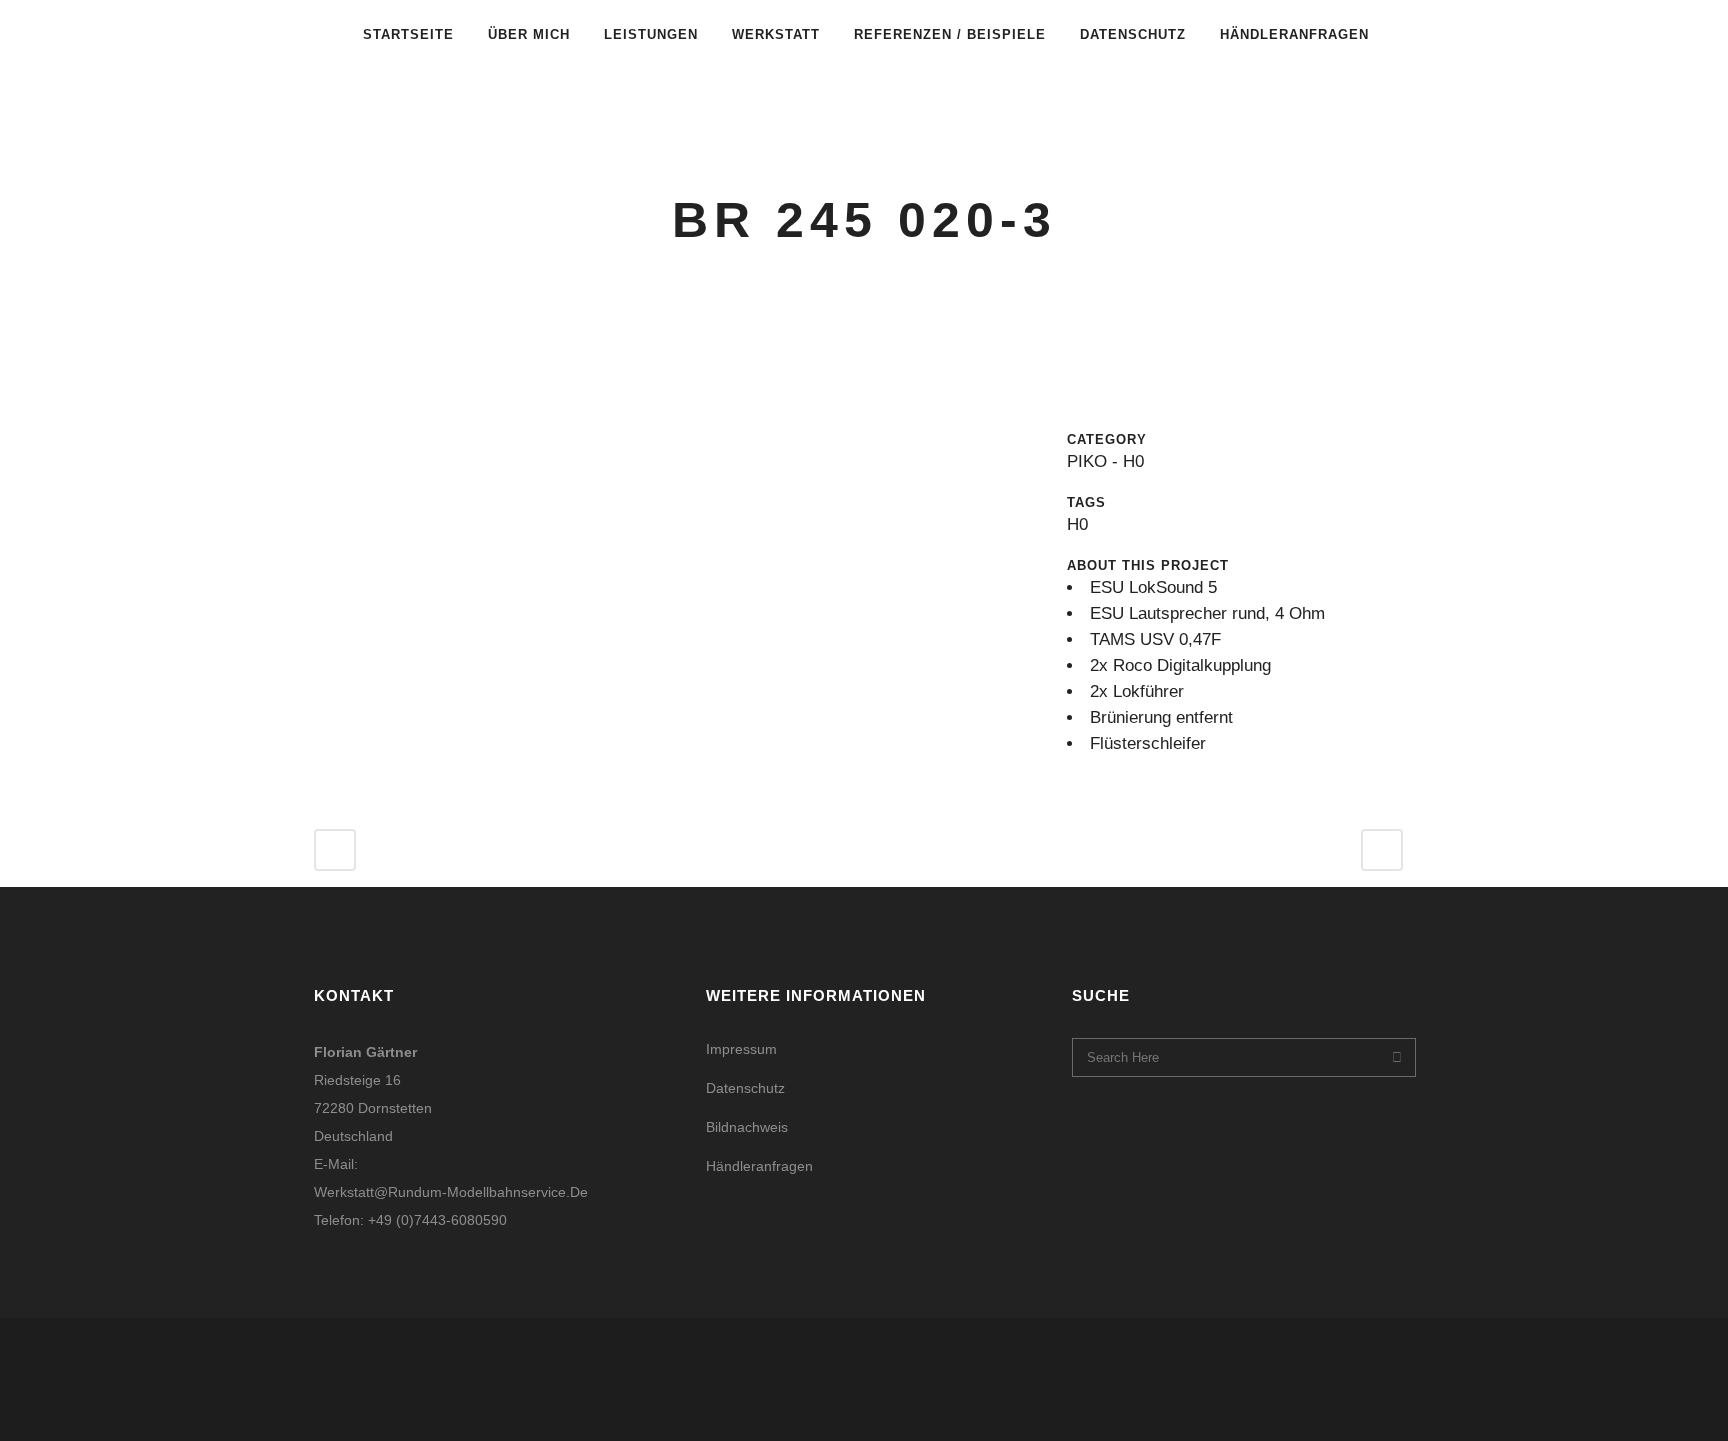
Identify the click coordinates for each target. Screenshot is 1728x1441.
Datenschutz (745, 1088)
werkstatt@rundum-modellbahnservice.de (451, 1192)
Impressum (741, 1049)
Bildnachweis (747, 1127)
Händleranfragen (759, 1166)
